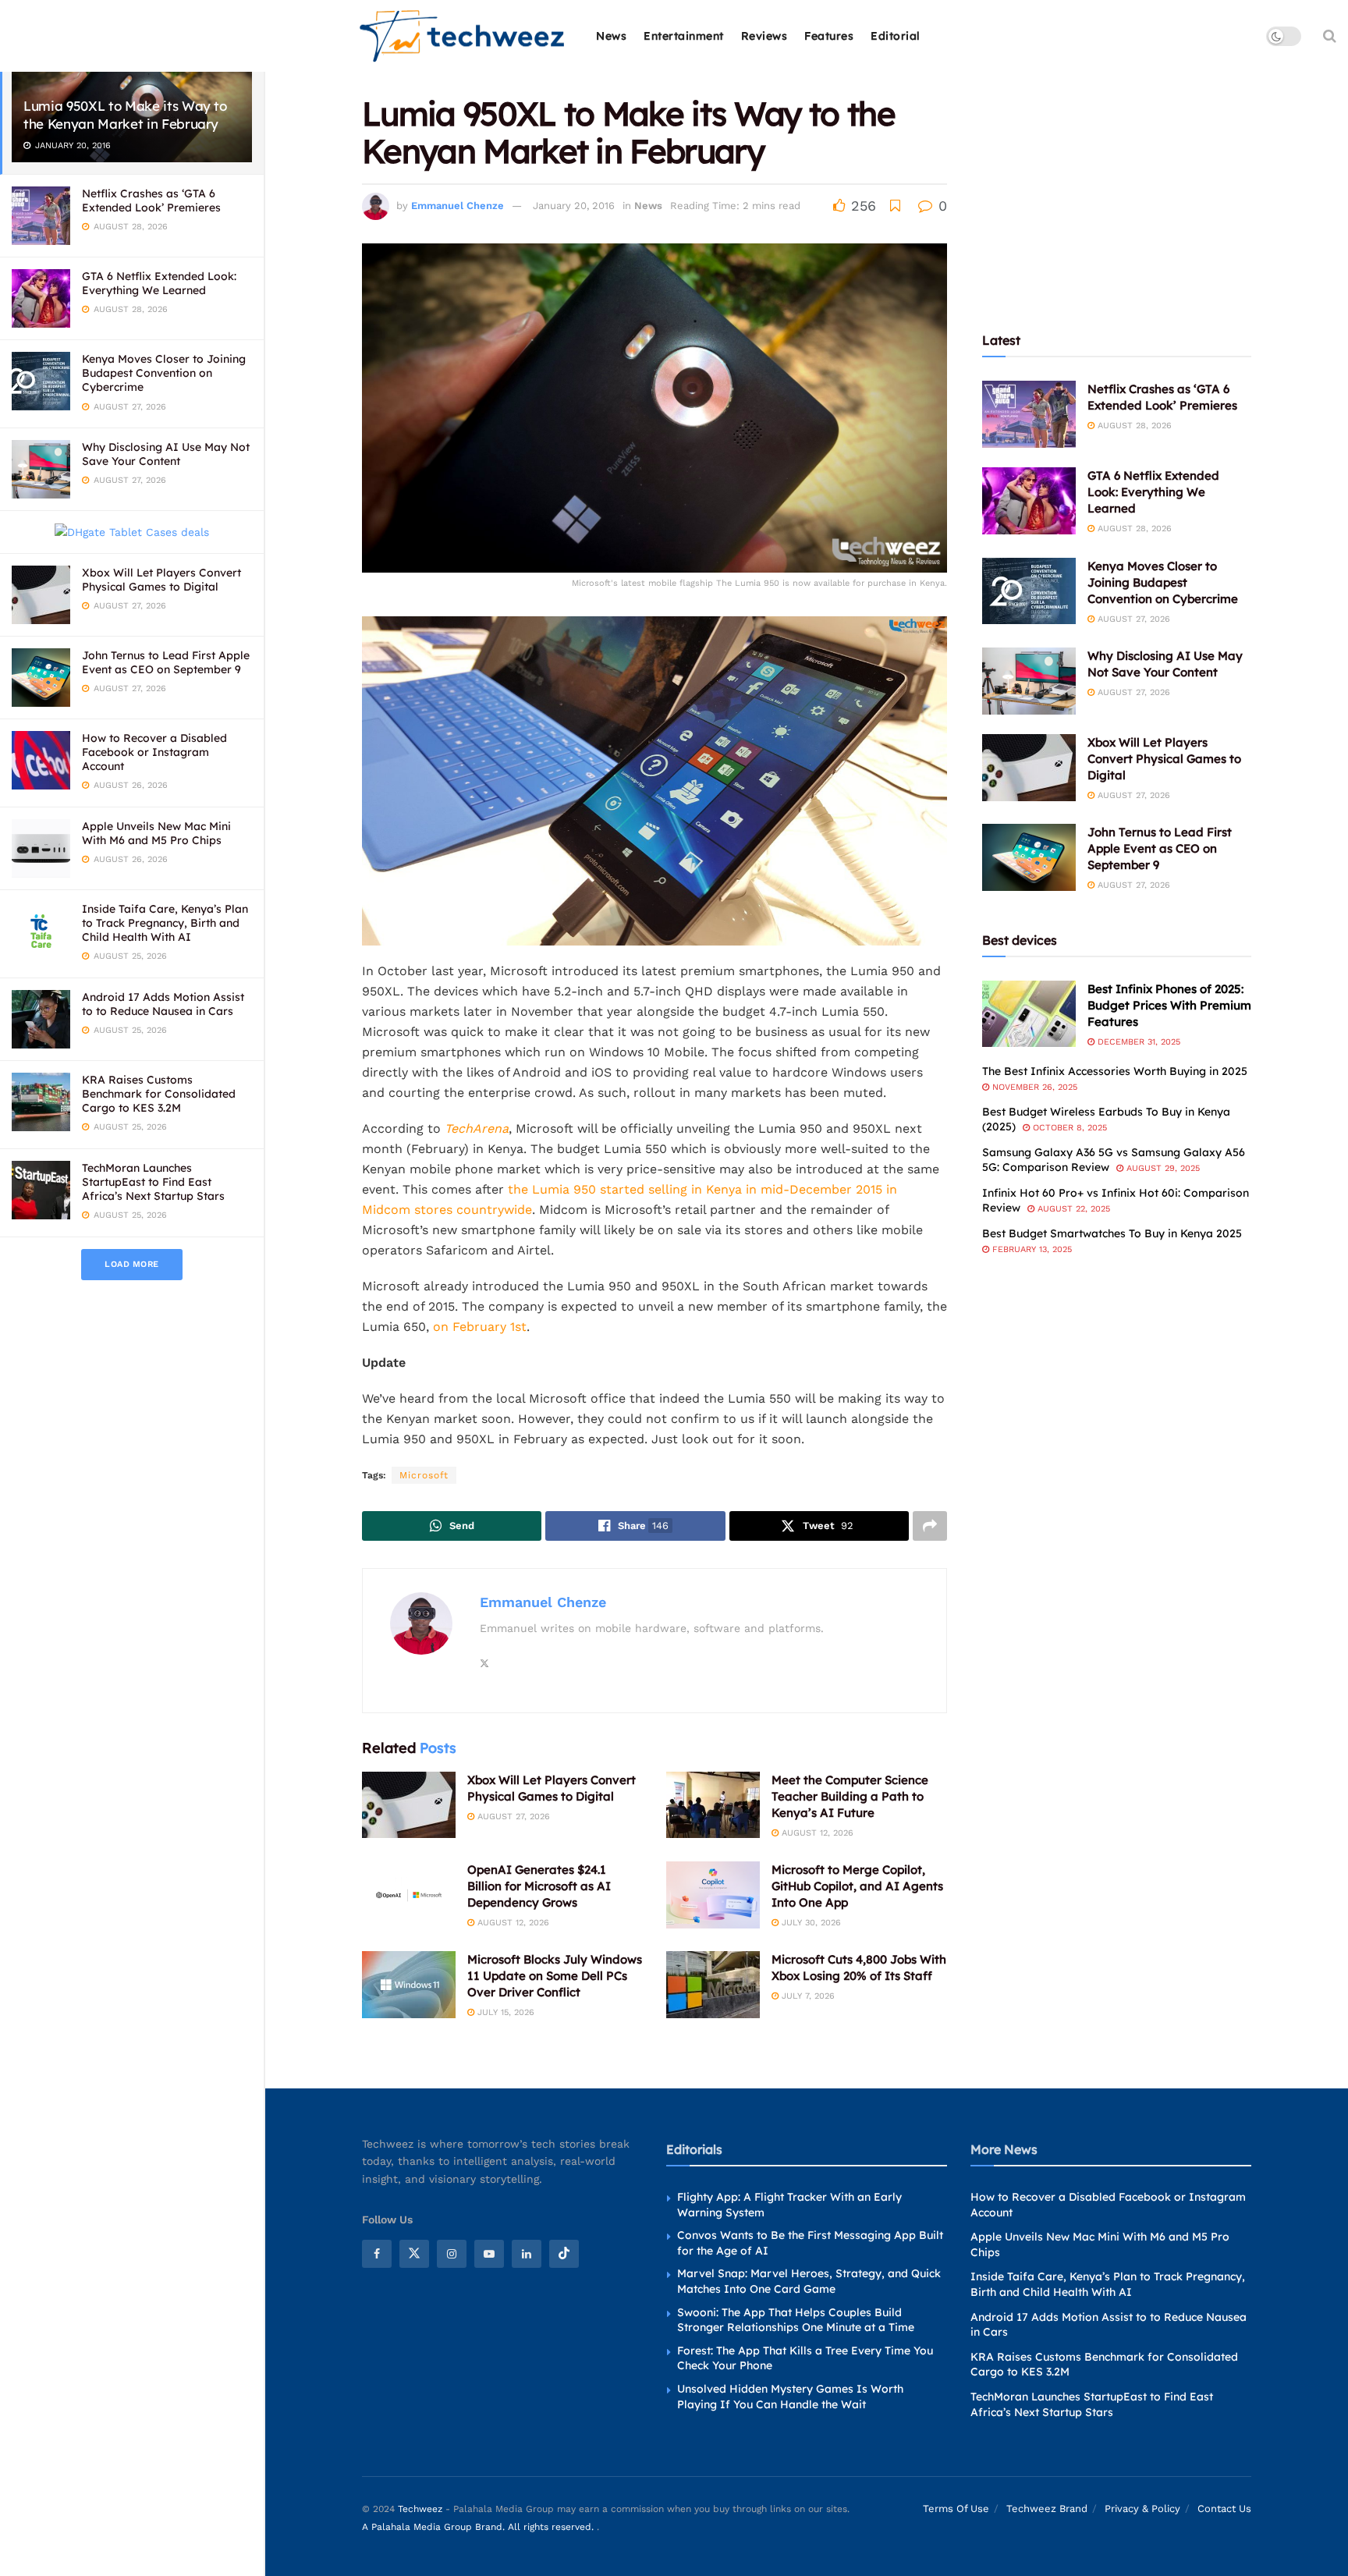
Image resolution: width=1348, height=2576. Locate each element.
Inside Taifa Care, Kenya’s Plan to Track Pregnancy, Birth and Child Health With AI (165, 923)
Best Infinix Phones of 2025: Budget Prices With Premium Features (1169, 1005)
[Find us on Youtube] (489, 2254)
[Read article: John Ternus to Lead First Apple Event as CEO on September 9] (1029, 857)
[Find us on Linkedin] (527, 2254)
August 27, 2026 (512, 1817)
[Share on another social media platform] (930, 1526)
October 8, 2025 (1068, 1128)
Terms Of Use (956, 2509)
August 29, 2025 (1162, 1168)
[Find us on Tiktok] (564, 2254)
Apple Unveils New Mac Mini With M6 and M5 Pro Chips (156, 833)
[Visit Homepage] (463, 36)
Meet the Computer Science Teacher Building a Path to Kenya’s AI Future (850, 1796)
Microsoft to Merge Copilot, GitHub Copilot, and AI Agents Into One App (857, 1886)
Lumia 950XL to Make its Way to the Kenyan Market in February (125, 115)
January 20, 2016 (574, 206)
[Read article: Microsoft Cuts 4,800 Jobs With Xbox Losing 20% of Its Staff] (713, 1985)
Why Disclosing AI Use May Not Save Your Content (166, 454)
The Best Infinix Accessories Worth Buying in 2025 (1115, 1071)
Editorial (896, 36)
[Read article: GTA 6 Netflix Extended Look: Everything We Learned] (1029, 501)
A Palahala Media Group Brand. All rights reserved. (479, 2526)
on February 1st (480, 1327)
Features (829, 36)
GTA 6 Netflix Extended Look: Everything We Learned (159, 283)
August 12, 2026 (816, 1833)
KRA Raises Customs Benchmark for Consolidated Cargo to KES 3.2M (159, 1094)
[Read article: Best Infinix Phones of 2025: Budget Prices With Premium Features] (1029, 1014)
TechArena (477, 1128)
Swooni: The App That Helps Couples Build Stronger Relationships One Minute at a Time (796, 2319)
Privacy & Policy (1142, 2509)
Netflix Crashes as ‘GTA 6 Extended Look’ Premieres (151, 200)
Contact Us (1224, 2509)
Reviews (764, 36)
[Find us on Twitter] (414, 2254)
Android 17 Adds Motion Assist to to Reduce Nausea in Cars (163, 1004)
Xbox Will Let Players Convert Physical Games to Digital (161, 580)
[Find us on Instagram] (452, 2254)
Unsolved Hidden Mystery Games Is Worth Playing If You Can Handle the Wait (790, 2397)
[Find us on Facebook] (377, 2254)
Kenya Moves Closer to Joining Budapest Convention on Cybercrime (164, 373)
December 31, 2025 (1137, 1042)
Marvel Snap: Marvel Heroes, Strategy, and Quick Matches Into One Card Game (809, 2281)
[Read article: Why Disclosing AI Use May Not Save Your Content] (1029, 681)
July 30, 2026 (810, 1923)
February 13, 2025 (1031, 1249)
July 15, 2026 (504, 2012)
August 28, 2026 (1133, 426)
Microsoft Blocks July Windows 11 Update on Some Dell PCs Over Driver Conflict (555, 1976)
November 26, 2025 (1033, 1087)
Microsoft (424, 1475)
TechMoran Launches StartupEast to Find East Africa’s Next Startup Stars (153, 1182)
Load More (132, 1264)
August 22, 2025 (1072, 1209)
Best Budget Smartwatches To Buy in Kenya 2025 (1112, 1233)
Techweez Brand (1047, 2509)
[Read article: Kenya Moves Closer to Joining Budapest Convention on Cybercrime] (1029, 591)
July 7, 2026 (807, 1996)
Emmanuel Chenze (458, 206)
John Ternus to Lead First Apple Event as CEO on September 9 (166, 662)
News (611, 36)
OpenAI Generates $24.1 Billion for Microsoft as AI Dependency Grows (539, 1886)
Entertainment (684, 36)
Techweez (420, 2509)
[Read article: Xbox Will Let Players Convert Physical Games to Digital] (409, 1805)
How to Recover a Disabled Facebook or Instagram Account (154, 752)
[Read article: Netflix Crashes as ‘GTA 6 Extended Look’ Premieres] (1029, 414)
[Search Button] (1330, 36)
